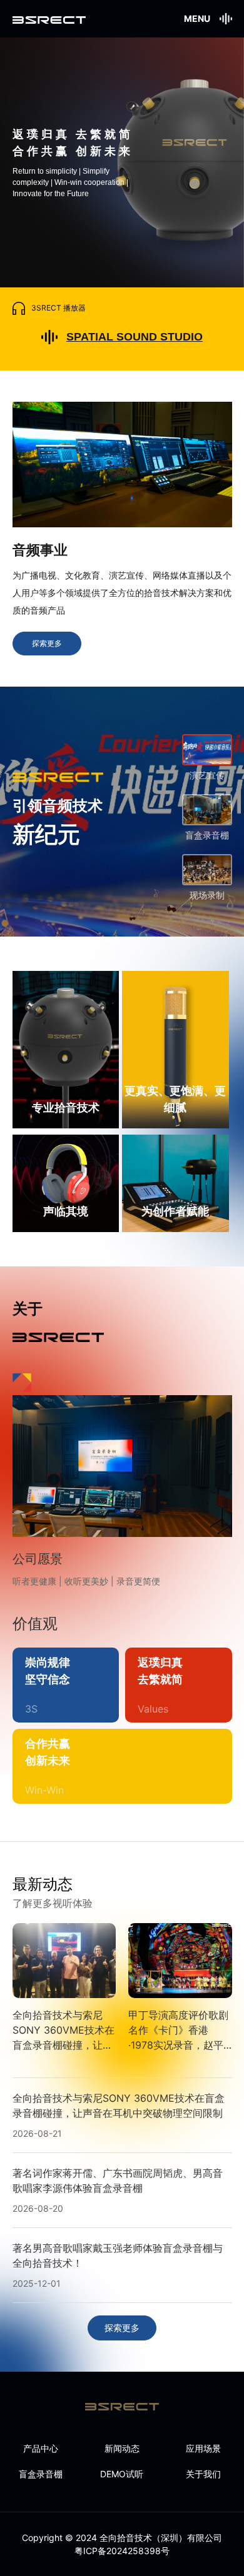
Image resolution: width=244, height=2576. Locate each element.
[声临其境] (66, 1182)
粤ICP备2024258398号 (122, 2551)
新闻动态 (122, 2448)
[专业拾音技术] (66, 1049)
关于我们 (203, 2474)
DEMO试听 (122, 2474)
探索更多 (47, 643)
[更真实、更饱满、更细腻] (175, 1049)
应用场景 (203, 2448)
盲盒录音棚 (41, 2474)
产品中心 (41, 2448)
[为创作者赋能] (175, 1182)
